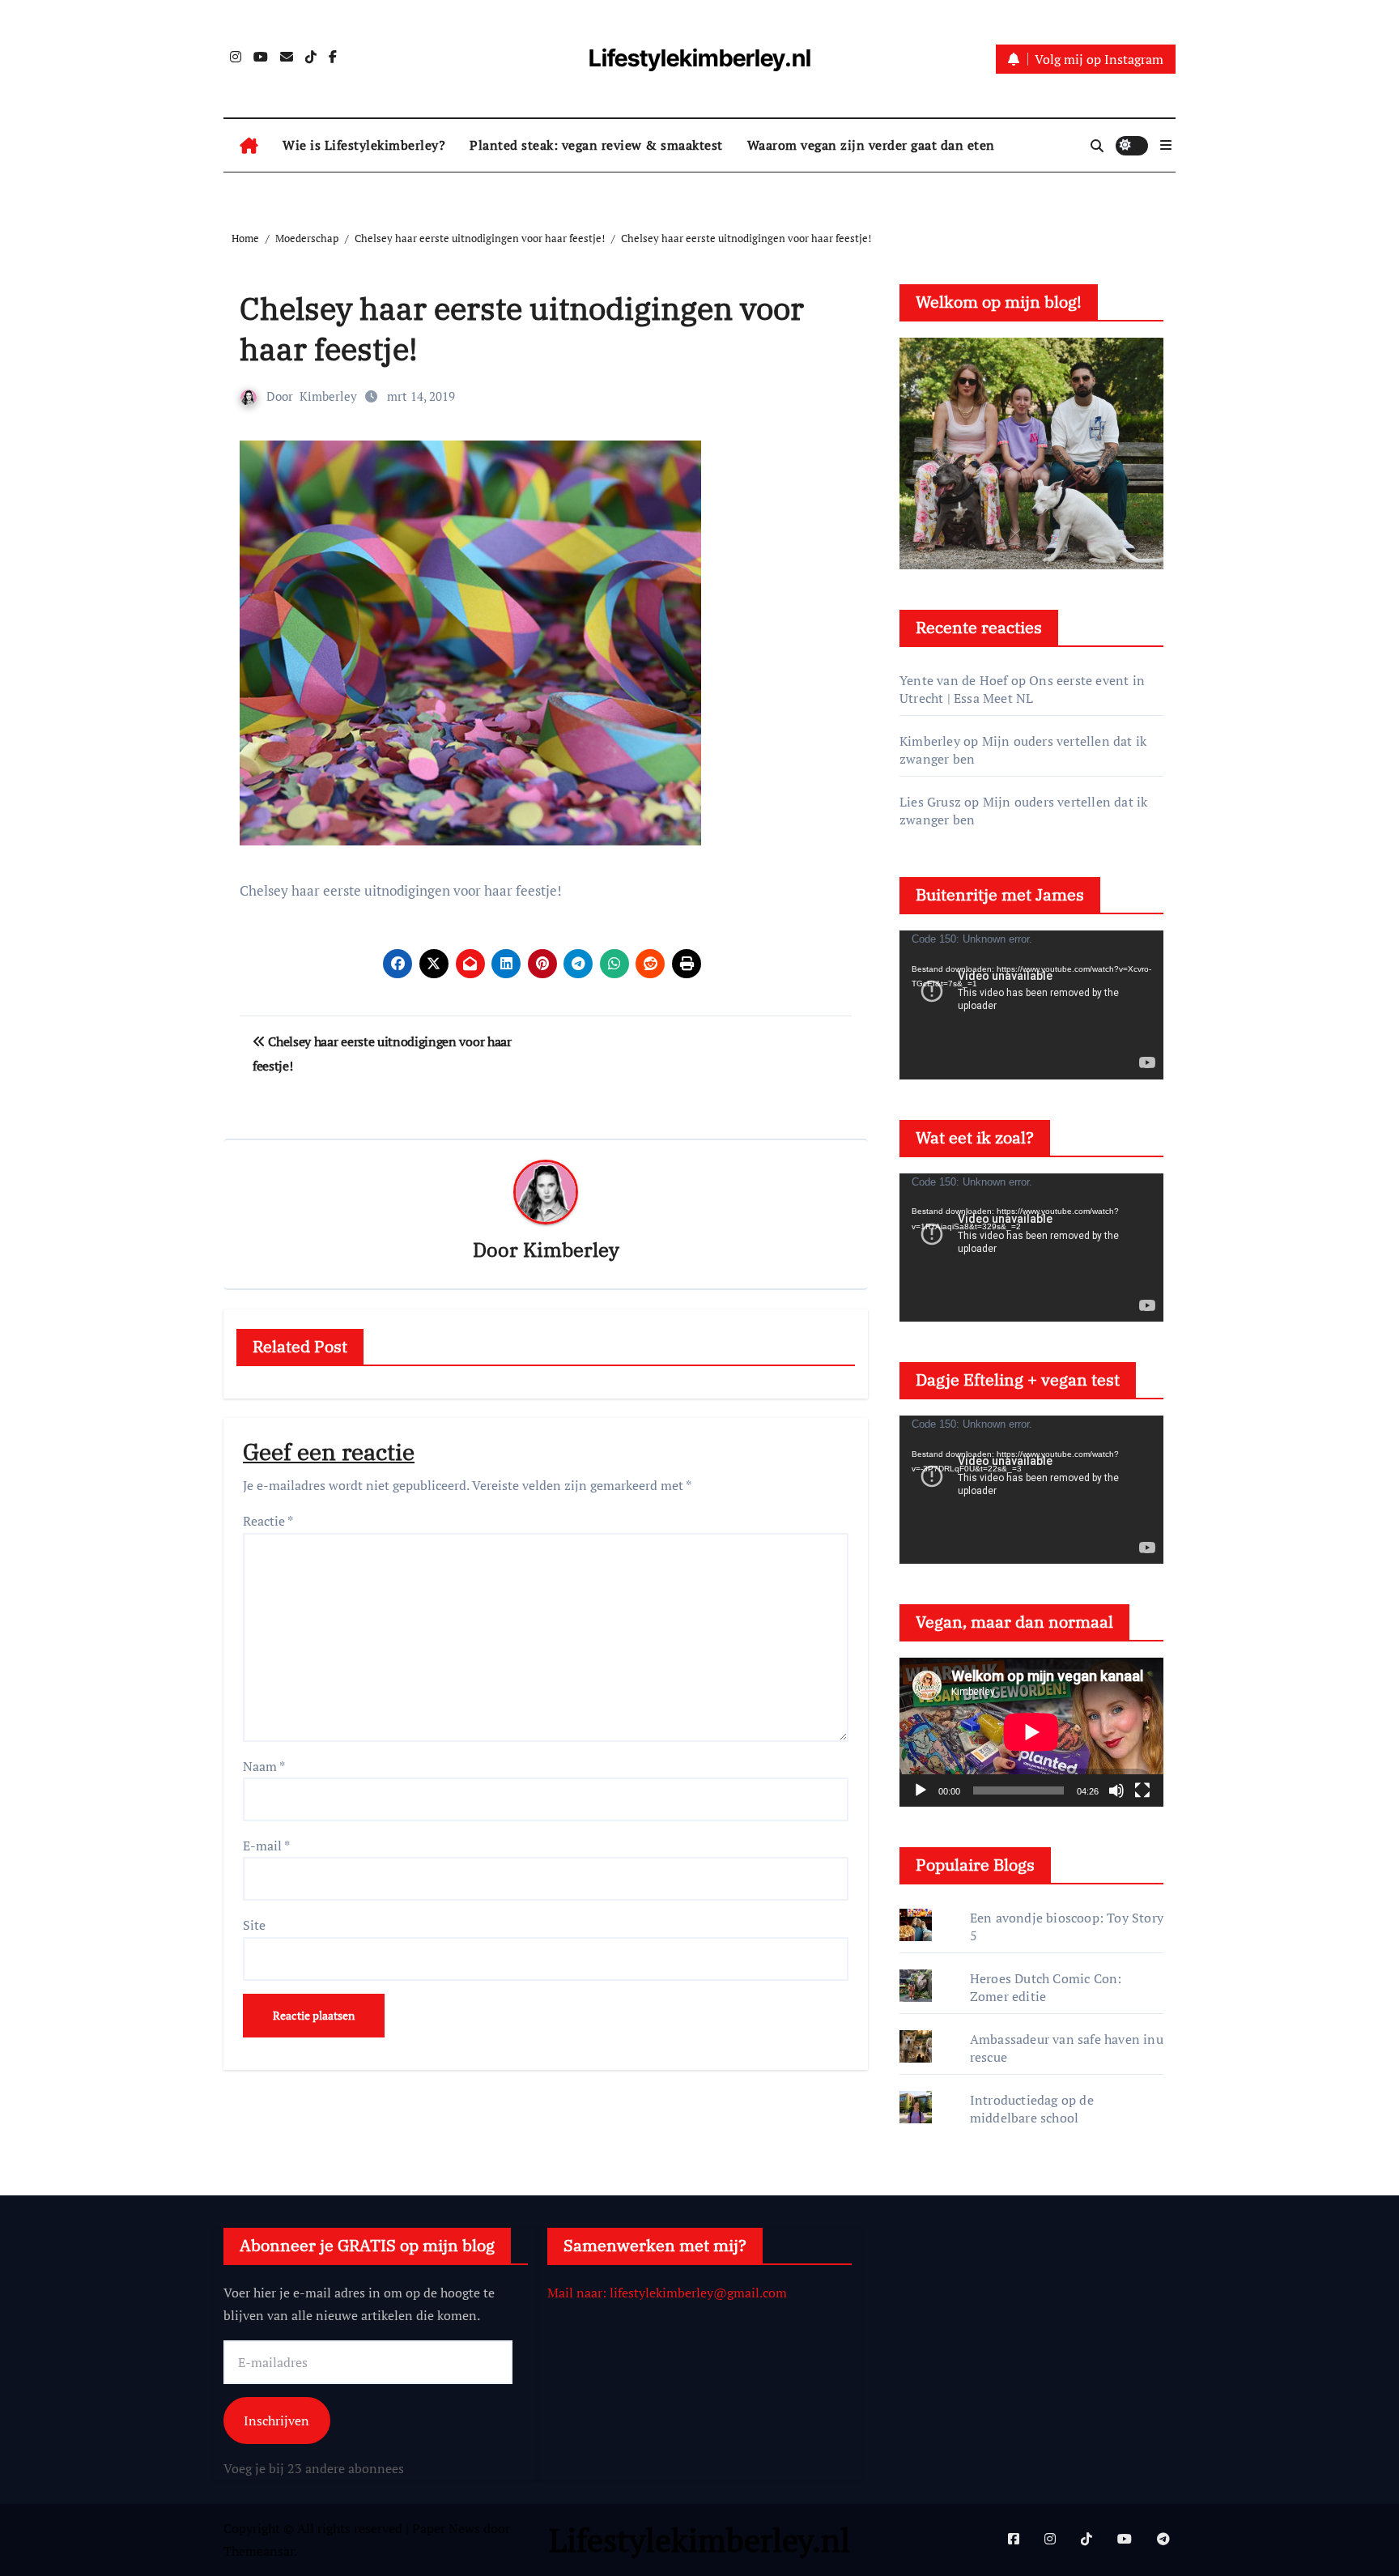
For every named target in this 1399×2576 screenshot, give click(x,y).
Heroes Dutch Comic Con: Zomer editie (1046, 1987)
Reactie (268, 1521)
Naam (264, 1766)
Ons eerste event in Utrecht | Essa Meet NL (1022, 689)
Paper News (446, 2528)
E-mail (266, 1846)
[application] (1031, 1005)
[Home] (249, 146)
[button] (1166, 145)
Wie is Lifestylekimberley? (364, 145)
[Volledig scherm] (1142, 1790)
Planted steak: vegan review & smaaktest (596, 145)
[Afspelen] (921, 1790)
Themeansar (259, 2551)
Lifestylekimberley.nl (700, 58)
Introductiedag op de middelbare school (1032, 2109)
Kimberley (328, 396)
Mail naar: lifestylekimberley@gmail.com (667, 2293)
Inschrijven (276, 2420)
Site (254, 1925)
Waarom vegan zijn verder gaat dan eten (871, 145)
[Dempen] (1116, 1790)
